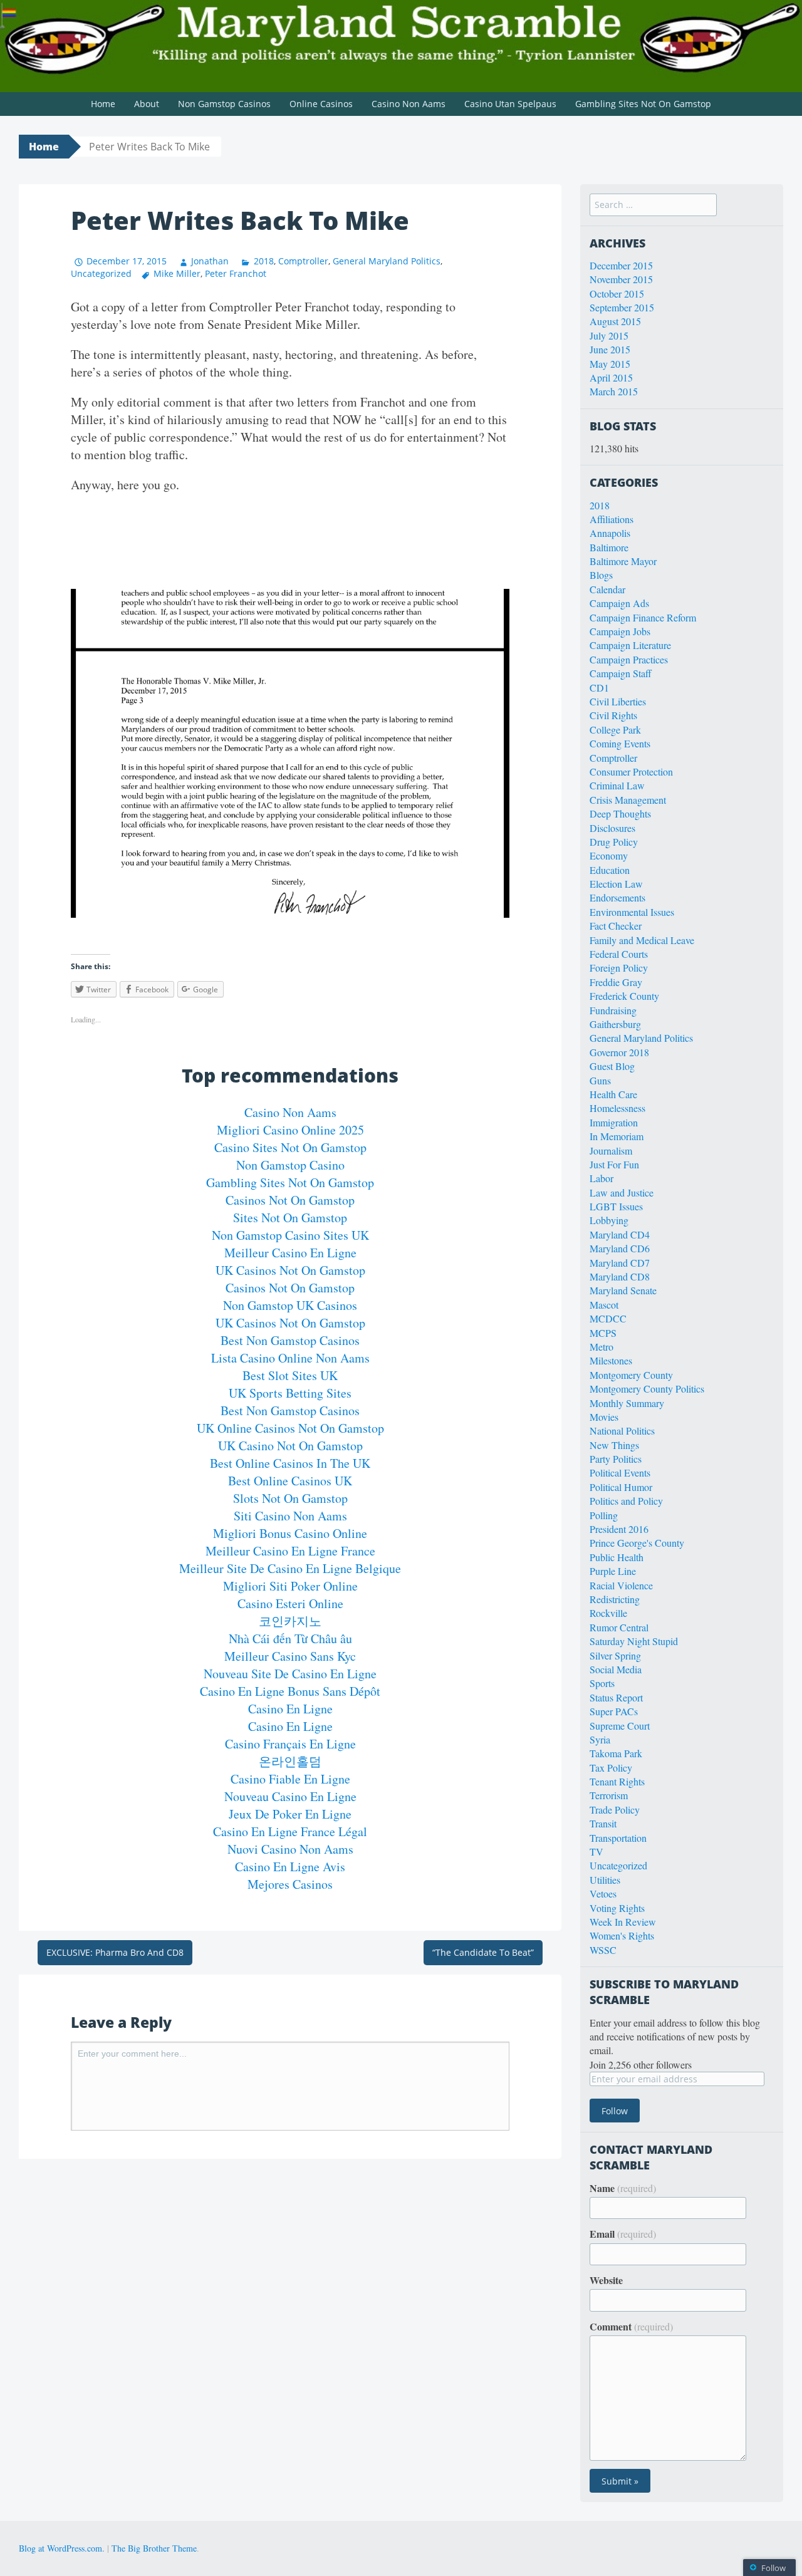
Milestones (611, 1360)
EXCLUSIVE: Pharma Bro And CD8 (115, 1952)
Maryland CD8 (620, 1276)
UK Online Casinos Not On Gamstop (290, 1428)
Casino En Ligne (290, 1709)
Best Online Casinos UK (290, 1481)
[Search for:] (653, 204)
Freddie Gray (616, 982)
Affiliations (612, 519)
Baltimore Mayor (623, 561)
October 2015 (617, 293)
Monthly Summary (627, 1403)
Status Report (616, 1697)
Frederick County (624, 996)
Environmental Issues (632, 912)
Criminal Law (617, 785)
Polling (604, 1515)
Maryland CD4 (620, 1234)
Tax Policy (611, 1768)
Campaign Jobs (620, 631)
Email (623, 2234)
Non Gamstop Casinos (224, 104)
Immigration (614, 1122)
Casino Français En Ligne (290, 1744)
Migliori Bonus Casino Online (290, 1533)
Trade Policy (615, 1810)
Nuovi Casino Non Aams (290, 1849)
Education (610, 870)
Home (103, 104)
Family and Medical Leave (642, 940)
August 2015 (615, 321)
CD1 (599, 688)
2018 (263, 261)
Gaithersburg (615, 1024)
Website (606, 2280)
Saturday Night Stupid (634, 1641)
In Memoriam (617, 1136)
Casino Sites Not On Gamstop (290, 1147)
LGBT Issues (616, 1206)
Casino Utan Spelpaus (510, 104)
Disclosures (612, 828)
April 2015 (611, 377)
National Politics (622, 1431)
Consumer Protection (631, 771)
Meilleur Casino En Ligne (290, 1253)
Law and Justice (622, 1192)
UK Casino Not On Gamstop (290, 1446)
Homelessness (617, 1108)
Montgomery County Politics (647, 1389)
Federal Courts (619, 954)
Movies (604, 1417)
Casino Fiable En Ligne (290, 1779)
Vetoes (603, 1893)
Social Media (616, 1669)
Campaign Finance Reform (643, 617)
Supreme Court (620, 1726)
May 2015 (610, 364)
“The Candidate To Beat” (483, 1952)
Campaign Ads (619, 603)
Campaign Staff (621, 673)
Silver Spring (615, 1655)
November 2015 (621, 279)
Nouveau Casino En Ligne (290, 1796)
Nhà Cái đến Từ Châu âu (290, 1639)
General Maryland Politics (387, 261)
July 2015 (609, 335)
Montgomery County (631, 1375)
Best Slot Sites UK (290, 1375)
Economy (609, 855)
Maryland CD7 (620, 1263)
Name (623, 2188)
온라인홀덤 (290, 1761)
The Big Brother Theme (154, 2548)
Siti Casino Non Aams (290, 1516)
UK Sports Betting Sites (290, 1393)
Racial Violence (621, 1585)
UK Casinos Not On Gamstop (290, 1270)
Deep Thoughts (620, 813)
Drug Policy (614, 842)
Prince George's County (637, 1543)
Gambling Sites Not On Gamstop (643, 104)
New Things (614, 1445)
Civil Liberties (618, 701)
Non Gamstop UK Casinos (290, 1305)
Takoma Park (616, 1753)
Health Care (613, 1094)
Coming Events (620, 743)
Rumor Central (619, 1627)
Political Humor (621, 1487)
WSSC (603, 1950)
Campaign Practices (629, 659)
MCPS (603, 1333)
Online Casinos (321, 104)
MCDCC (608, 1318)
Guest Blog (612, 1066)
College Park (615, 730)
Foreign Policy (619, 968)
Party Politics (616, 1459)
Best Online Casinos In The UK (290, 1463)
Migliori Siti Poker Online (290, 1586)
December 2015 (621, 265)
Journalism (611, 1150)
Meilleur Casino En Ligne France (290, 1551)
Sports (602, 1683)
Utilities (605, 1880)
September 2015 (622, 307)
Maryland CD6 (620, 1248)
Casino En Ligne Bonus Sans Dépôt (290, 1691)
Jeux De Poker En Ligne (290, 1814)
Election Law (616, 884)
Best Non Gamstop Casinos (290, 1340)
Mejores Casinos (290, 1884)
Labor (601, 1178)
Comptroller (303, 261)
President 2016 (619, 1529)
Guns (600, 1080)
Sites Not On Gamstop (290, 1218)
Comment (631, 2327)
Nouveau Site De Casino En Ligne (290, 1674)
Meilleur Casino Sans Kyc (290, 1656)
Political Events (620, 1472)
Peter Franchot (236, 273)
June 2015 (610, 349)
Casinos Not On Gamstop (290, 1200)
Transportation (618, 1838)
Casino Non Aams (409, 104)
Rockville (608, 1613)
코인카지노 (290, 1621)
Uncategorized (101, 273)
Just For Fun (614, 1164)
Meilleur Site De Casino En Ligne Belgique (290, 1568)
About (147, 104)
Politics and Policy (626, 1501)
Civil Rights (613, 715)
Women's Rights (622, 1935)
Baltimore (609, 547)
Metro (601, 1347)
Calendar (607, 589)
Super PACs (614, 1711)
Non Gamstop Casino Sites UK (290, 1235)
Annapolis (610, 533)
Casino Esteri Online (290, 1603)
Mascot (604, 1305)
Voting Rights (617, 1908)
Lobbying (609, 1220)
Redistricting (615, 1599)
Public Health (617, 1557)
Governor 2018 (619, 1052)
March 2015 (614, 391)
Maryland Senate (623, 1290)
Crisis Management (628, 800)
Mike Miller (177, 273)
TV (596, 1851)
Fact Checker (616, 926)
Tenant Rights (617, 1781)
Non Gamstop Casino (290, 1165)
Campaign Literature (630, 645)
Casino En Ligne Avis (290, 1867)
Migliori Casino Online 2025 (290, 1130)
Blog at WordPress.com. (62, 2548)
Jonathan (210, 261)
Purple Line (613, 1571)
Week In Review (623, 1922)
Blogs (601, 575)
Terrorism (609, 1795)
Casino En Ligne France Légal (290, 1831)
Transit (603, 1823)
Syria (600, 1739)
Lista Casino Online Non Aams (290, 1358)
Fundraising (613, 1010)
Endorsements (617, 897)
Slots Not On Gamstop (290, 1498)
